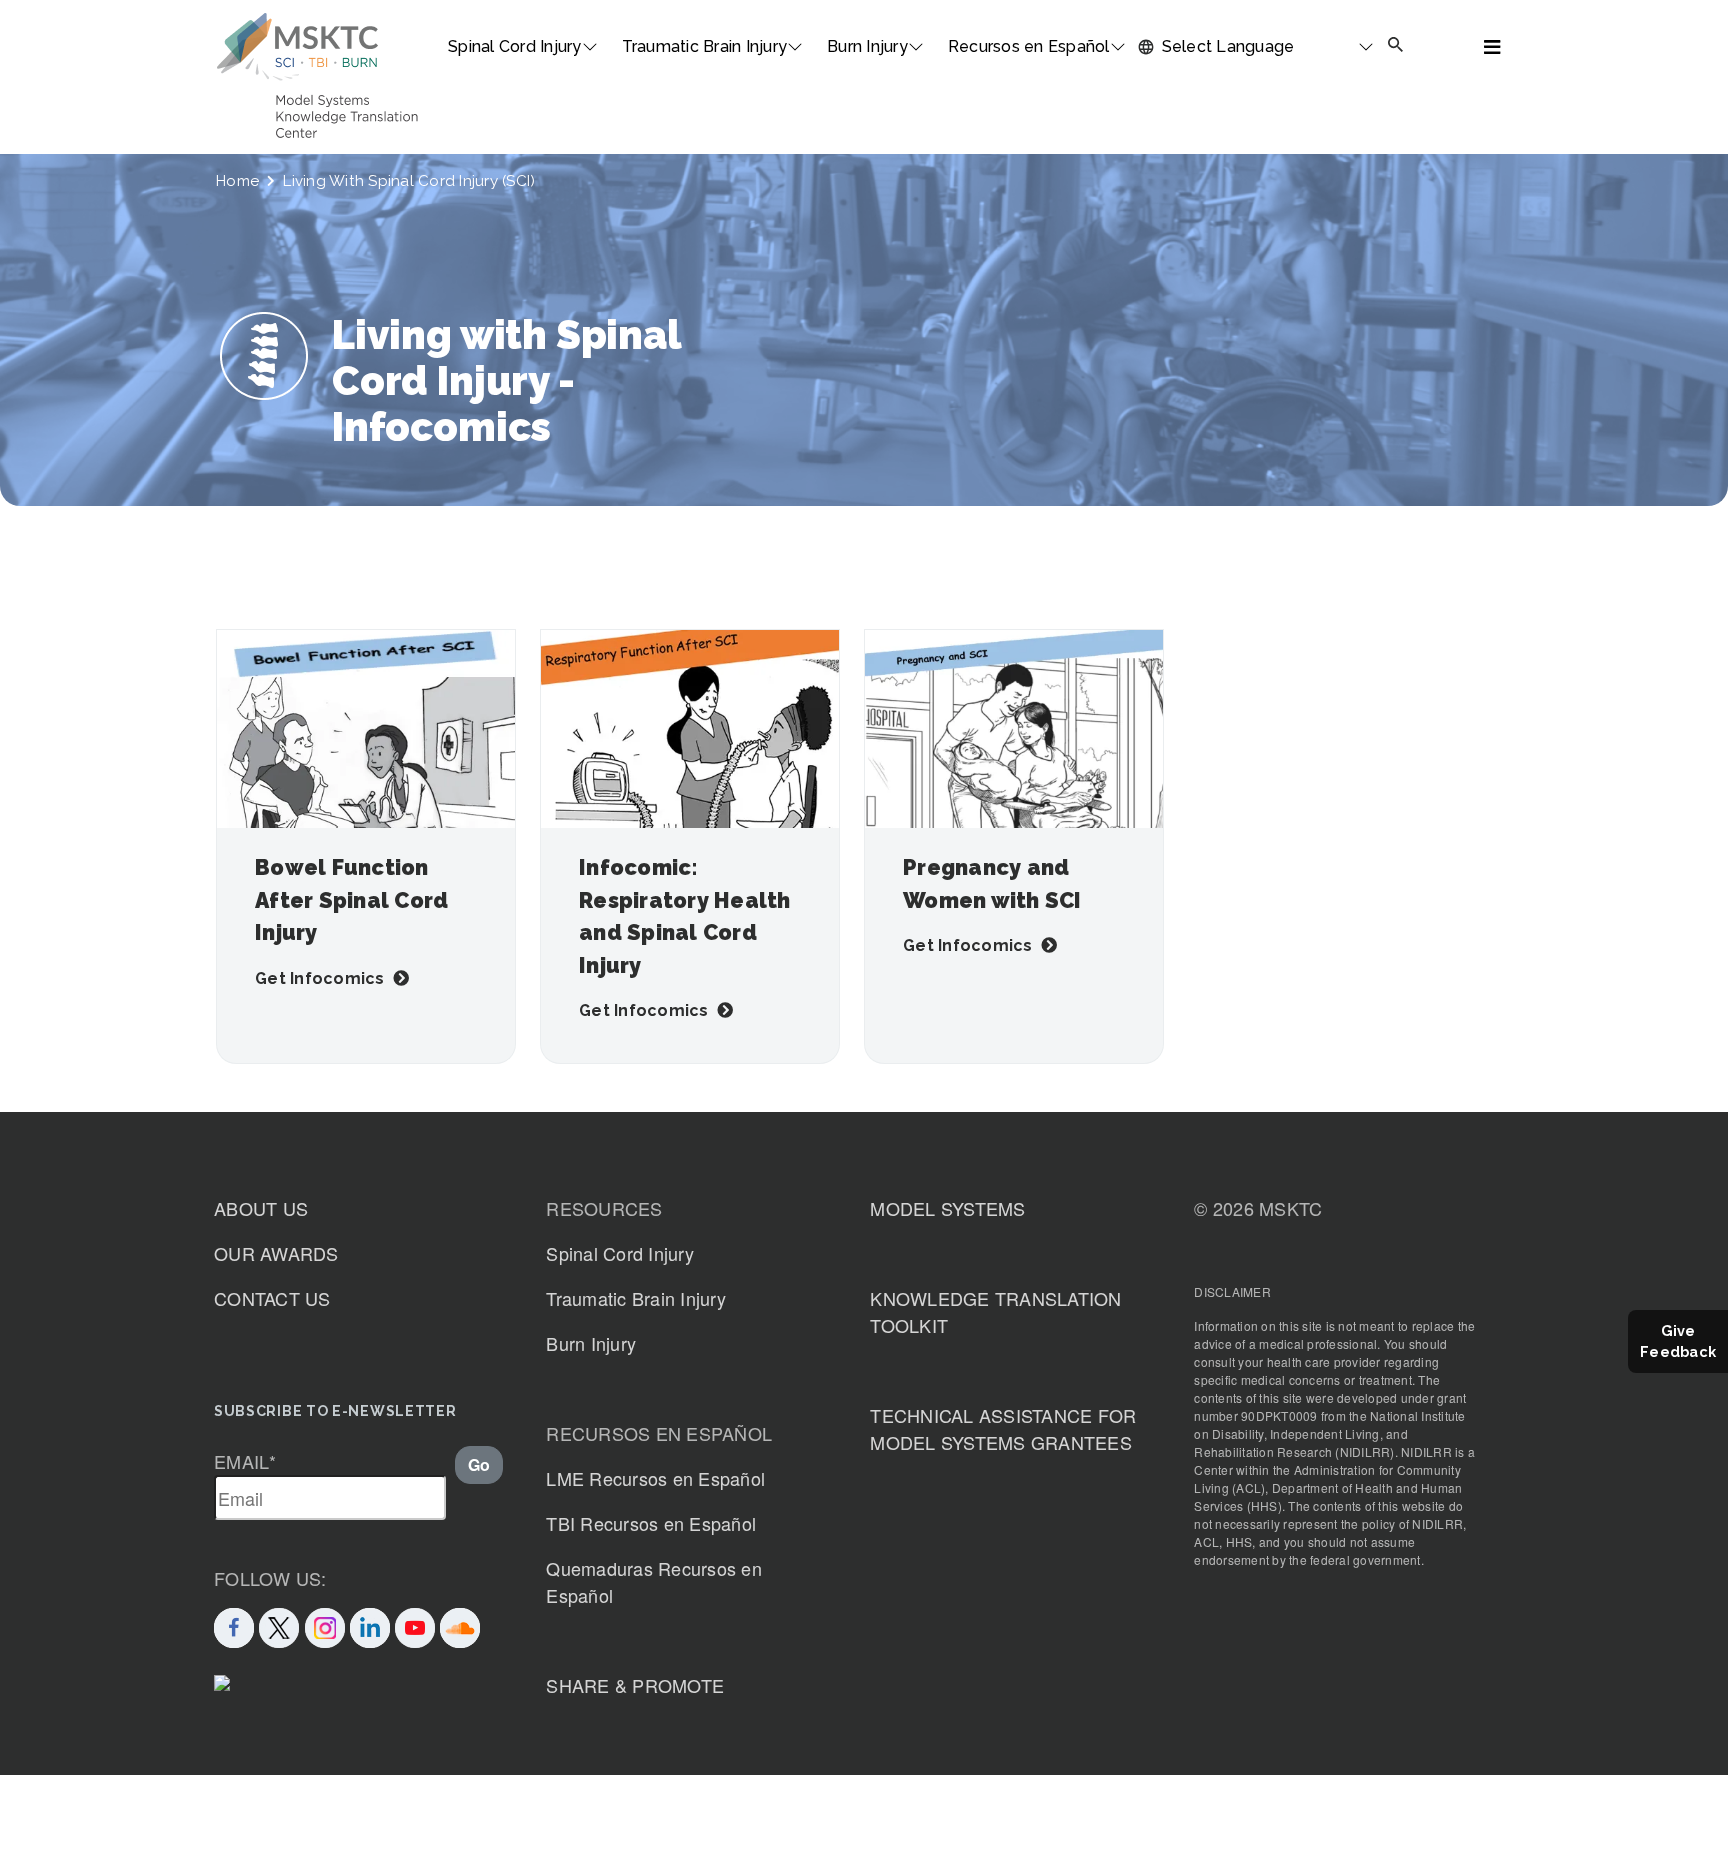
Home (237, 181)
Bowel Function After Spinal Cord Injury (351, 900)
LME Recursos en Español (655, 1478)
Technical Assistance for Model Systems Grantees (1003, 1428)
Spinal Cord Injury (515, 46)
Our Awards (276, 1253)
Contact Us (272, 1298)
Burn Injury (867, 46)
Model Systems (947, 1208)
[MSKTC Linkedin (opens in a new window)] (370, 1625)
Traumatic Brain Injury (705, 46)
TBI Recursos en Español (651, 1523)
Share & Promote (635, 1685)
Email (245, 1461)
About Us (261, 1208)
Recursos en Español (1029, 46)
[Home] (297, 47)
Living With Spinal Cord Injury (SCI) (409, 181)
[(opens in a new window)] (415, 1625)
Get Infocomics (320, 978)
